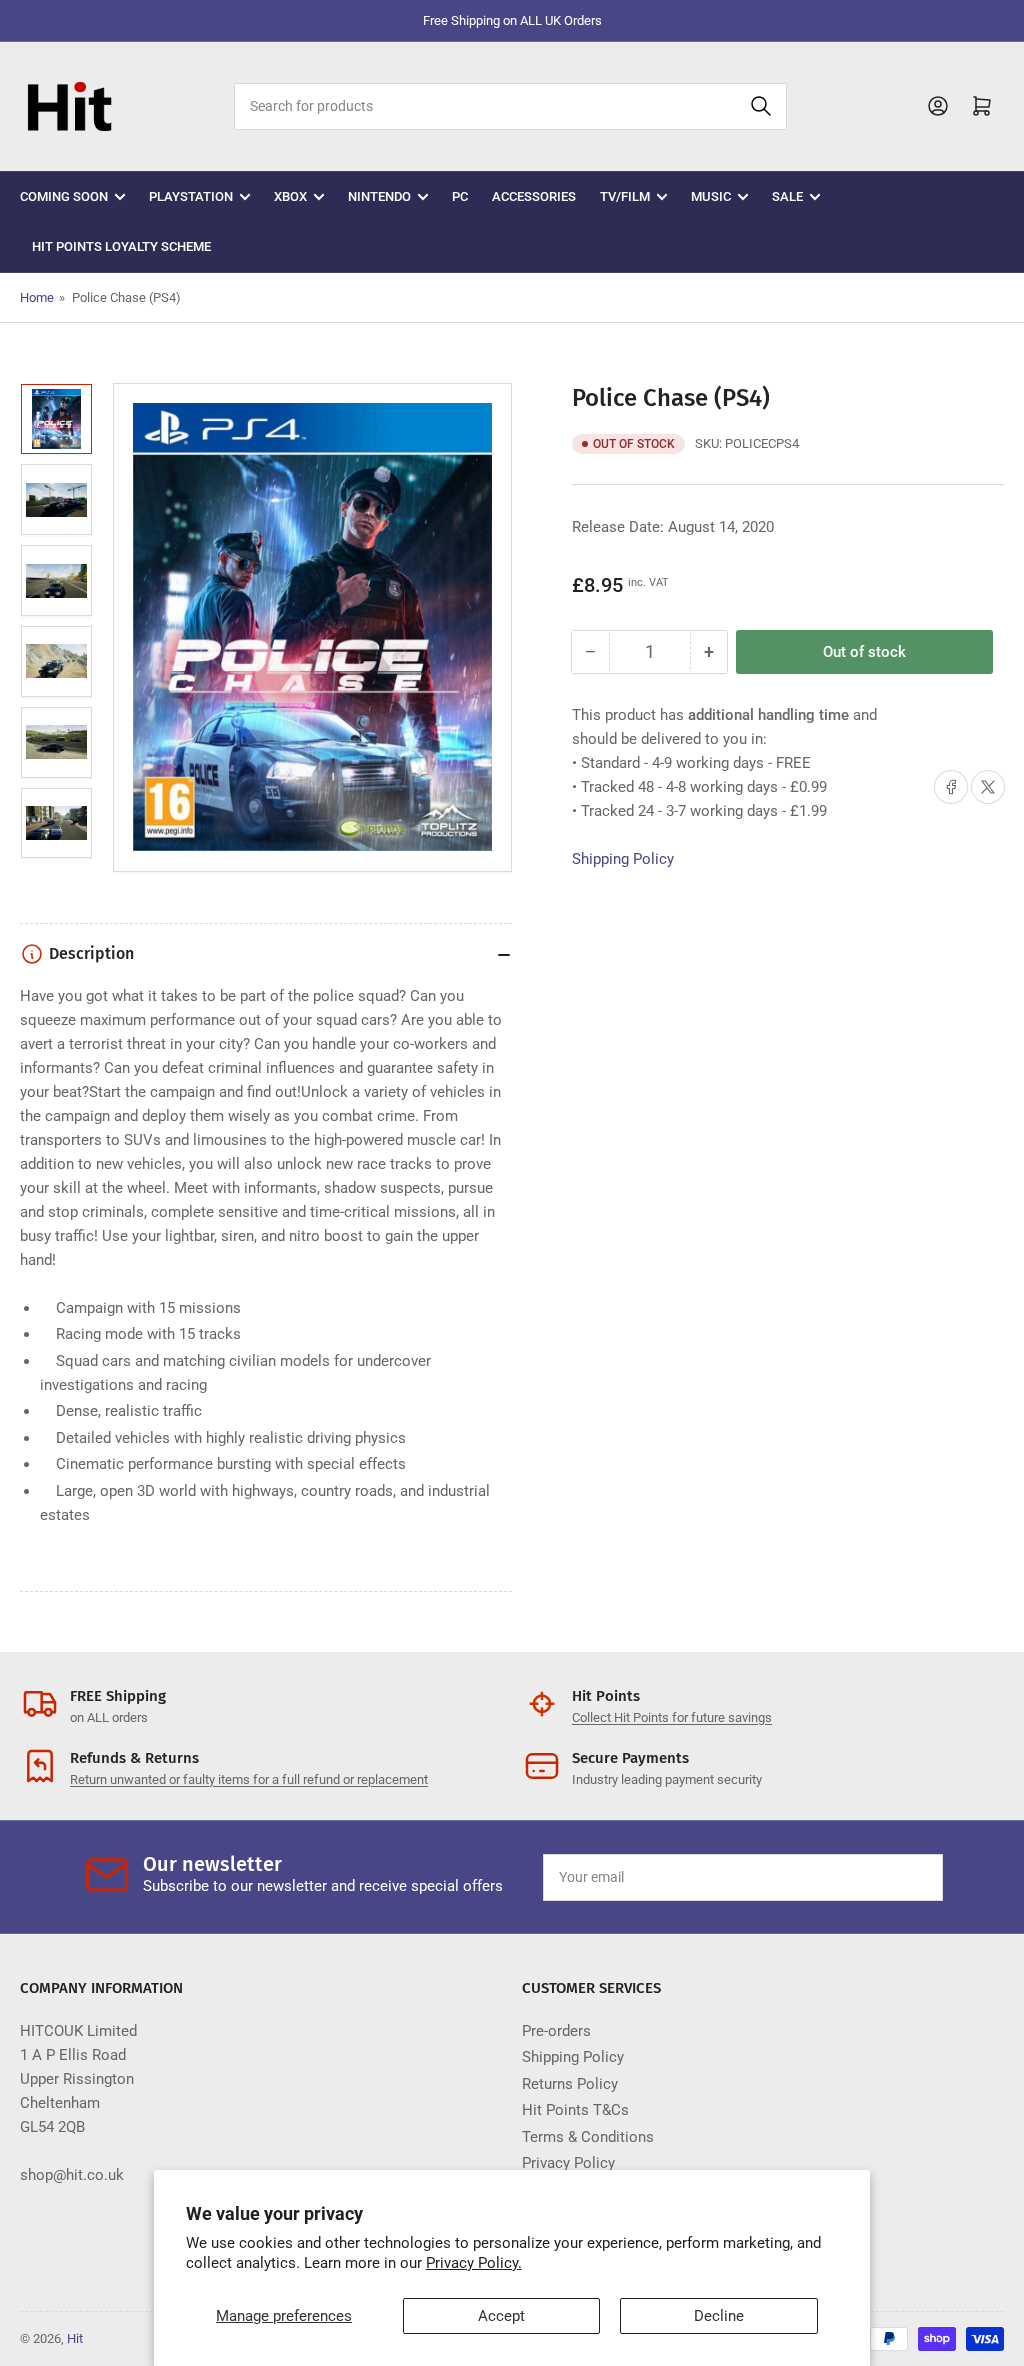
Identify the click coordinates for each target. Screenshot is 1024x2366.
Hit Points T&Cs (575, 2110)
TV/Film (625, 196)
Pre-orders (556, 2031)
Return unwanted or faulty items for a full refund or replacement (249, 1779)
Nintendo (379, 196)
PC (460, 196)
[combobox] (510, 106)
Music (711, 196)
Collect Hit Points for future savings (672, 1717)
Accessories (534, 196)
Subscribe (881, 1877)
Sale (787, 196)
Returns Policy (570, 2084)
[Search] (761, 106)
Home (37, 297)
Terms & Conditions (588, 2137)
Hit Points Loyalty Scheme (121, 246)
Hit (75, 2338)
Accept (501, 2316)
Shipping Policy (623, 859)
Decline (719, 2316)
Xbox (290, 196)
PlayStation (191, 196)
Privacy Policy (568, 2163)
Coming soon (64, 196)
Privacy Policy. (474, 2263)
